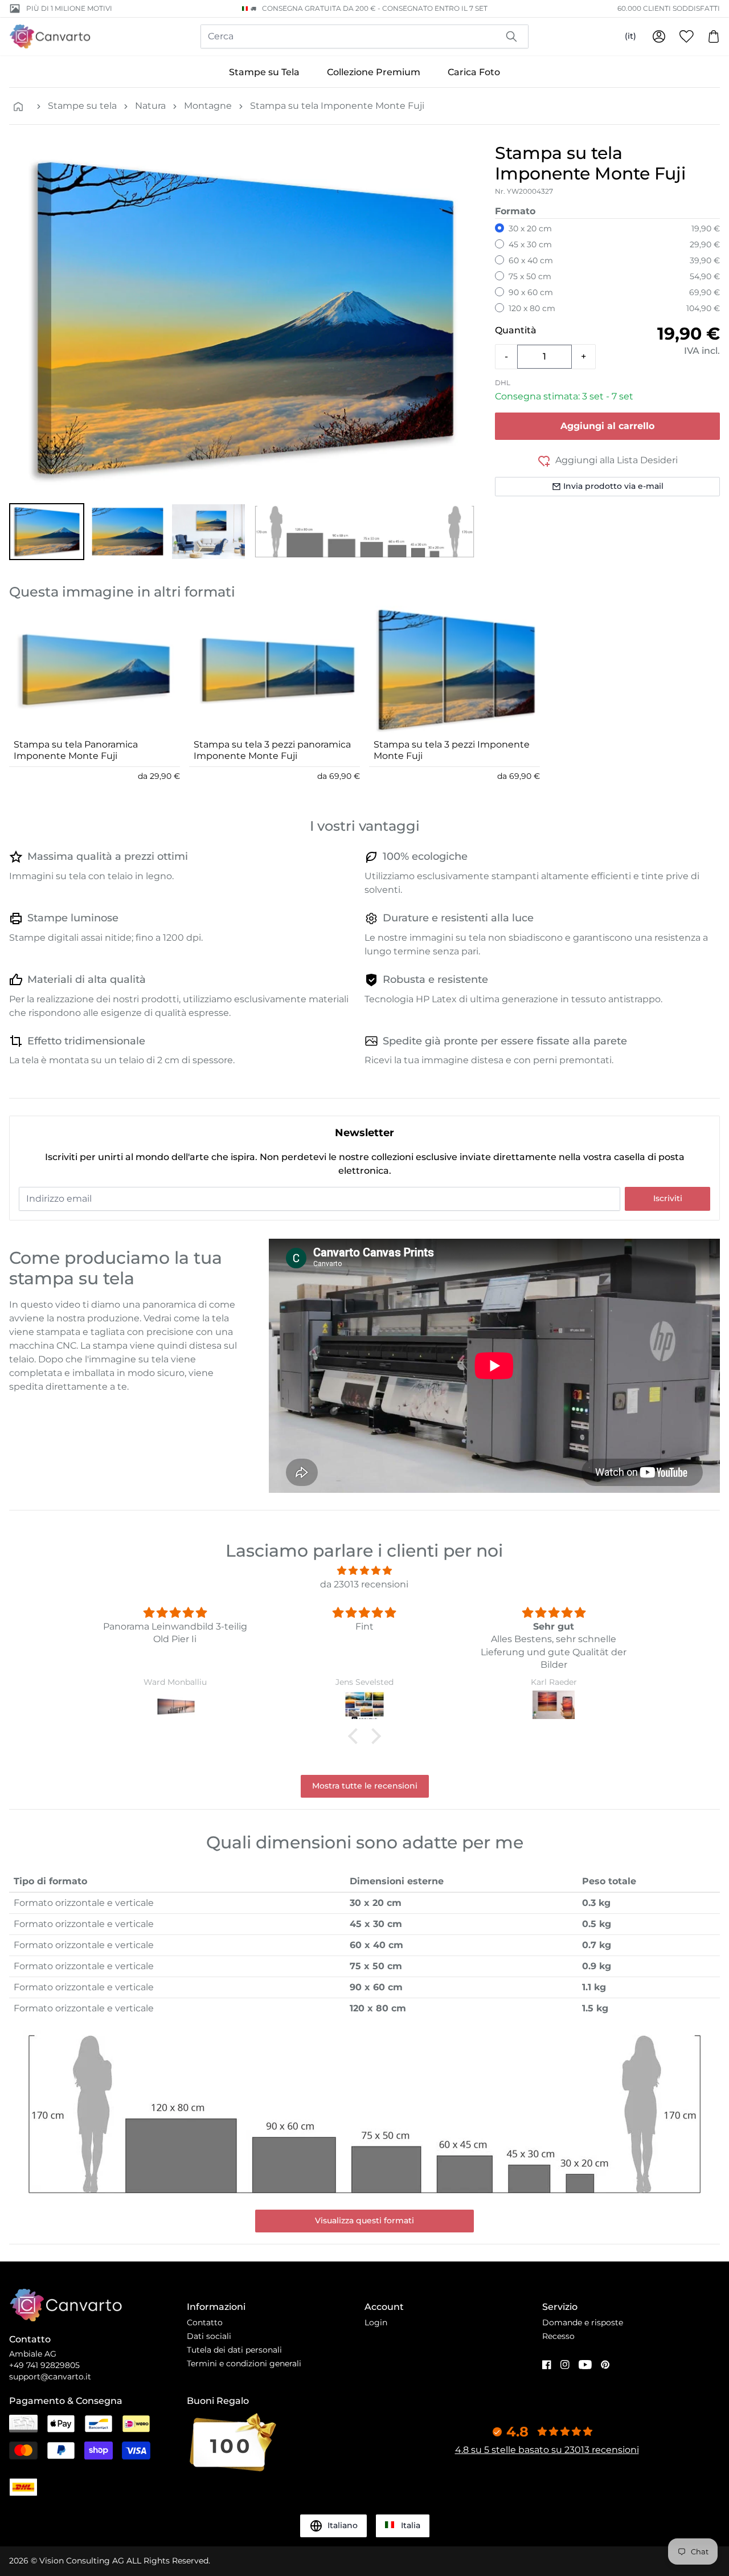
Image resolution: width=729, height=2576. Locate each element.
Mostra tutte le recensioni (365, 1786)
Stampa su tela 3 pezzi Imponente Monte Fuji (452, 750)
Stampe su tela (82, 106)
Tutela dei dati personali (234, 2350)
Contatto (205, 2322)
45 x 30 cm (530, 244)
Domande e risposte (583, 2322)
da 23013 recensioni (364, 1584)
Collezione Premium (374, 72)
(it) (630, 36)
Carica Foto (474, 72)
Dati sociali (209, 2336)
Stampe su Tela (264, 72)
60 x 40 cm (531, 260)
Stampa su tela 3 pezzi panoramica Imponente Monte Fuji (272, 750)
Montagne (208, 106)
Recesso (558, 2336)
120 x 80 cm (532, 308)
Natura (150, 106)
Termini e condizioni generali (244, 2363)
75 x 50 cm (530, 276)
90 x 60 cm (531, 292)
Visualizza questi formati (364, 2220)
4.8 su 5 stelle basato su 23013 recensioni (547, 2450)
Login (376, 2322)
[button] (47, 532)
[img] (364, 1571)
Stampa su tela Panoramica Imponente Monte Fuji (76, 750)
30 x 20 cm (530, 228)
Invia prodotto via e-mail (613, 486)
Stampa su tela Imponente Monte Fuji (337, 106)
